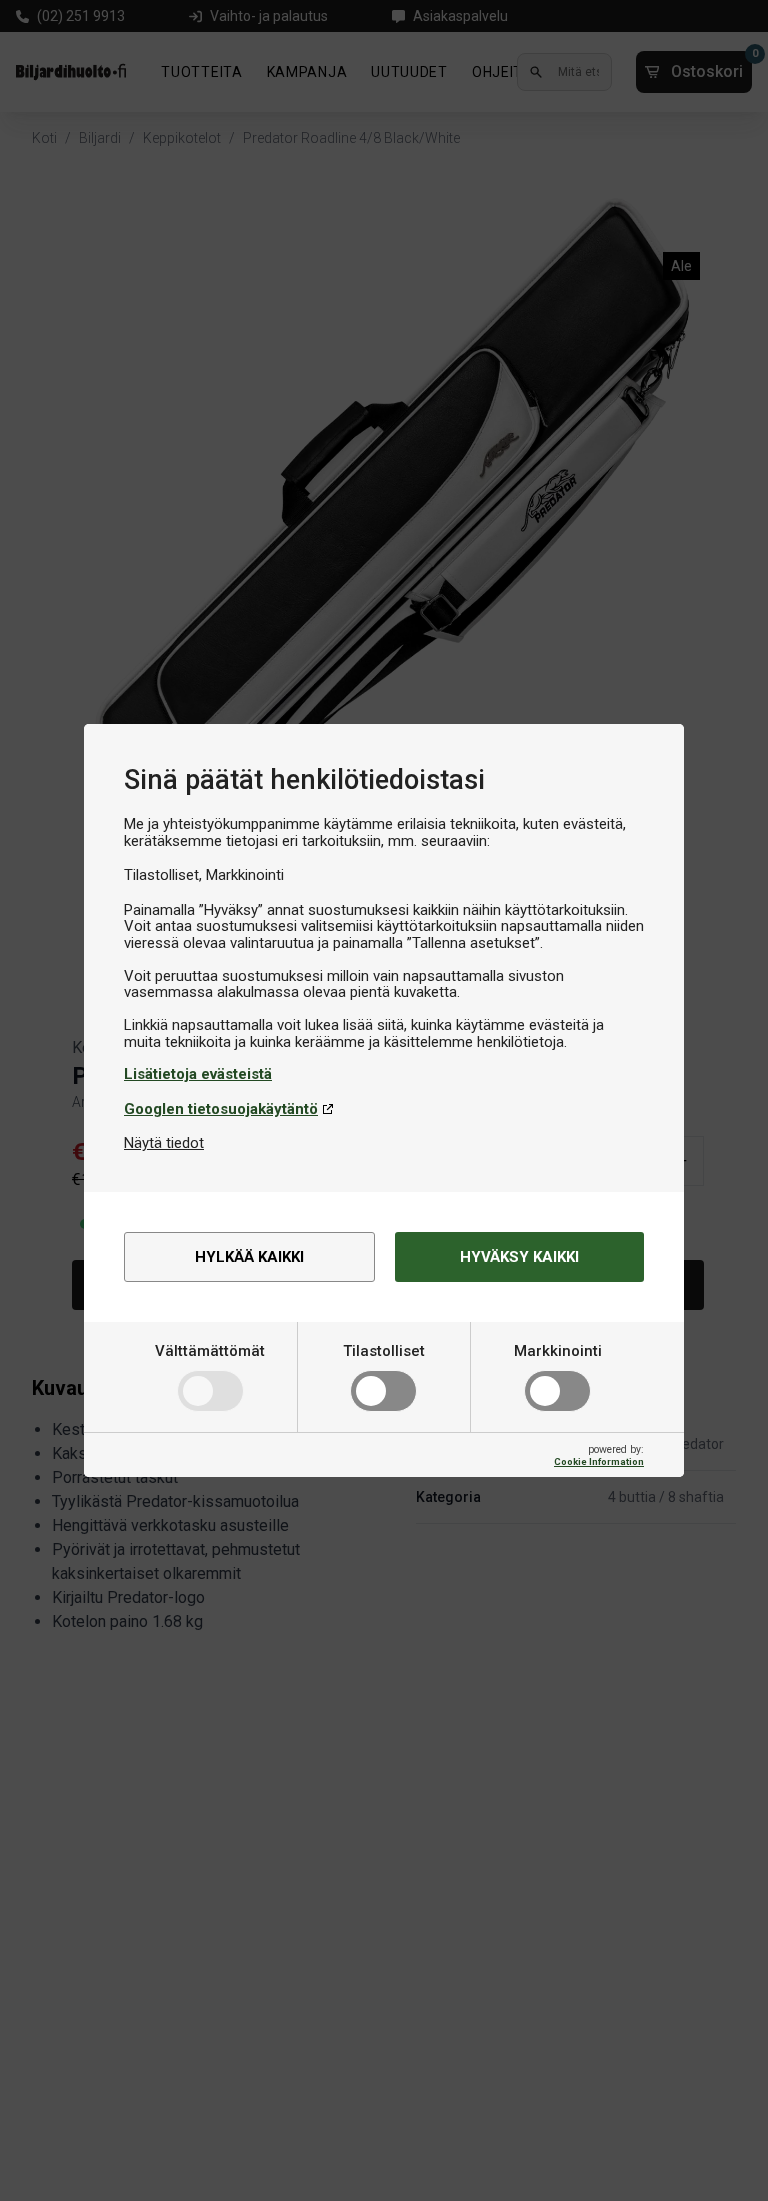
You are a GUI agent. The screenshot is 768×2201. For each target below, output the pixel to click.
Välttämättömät (210, 1351)
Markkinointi (558, 1351)
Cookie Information (599, 1461)
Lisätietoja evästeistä (198, 1074)
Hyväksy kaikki (519, 1257)
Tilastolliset (384, 1351)
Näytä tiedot (164, 1143)
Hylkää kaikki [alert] (249, 1257)
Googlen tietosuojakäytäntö (221, 1109)
